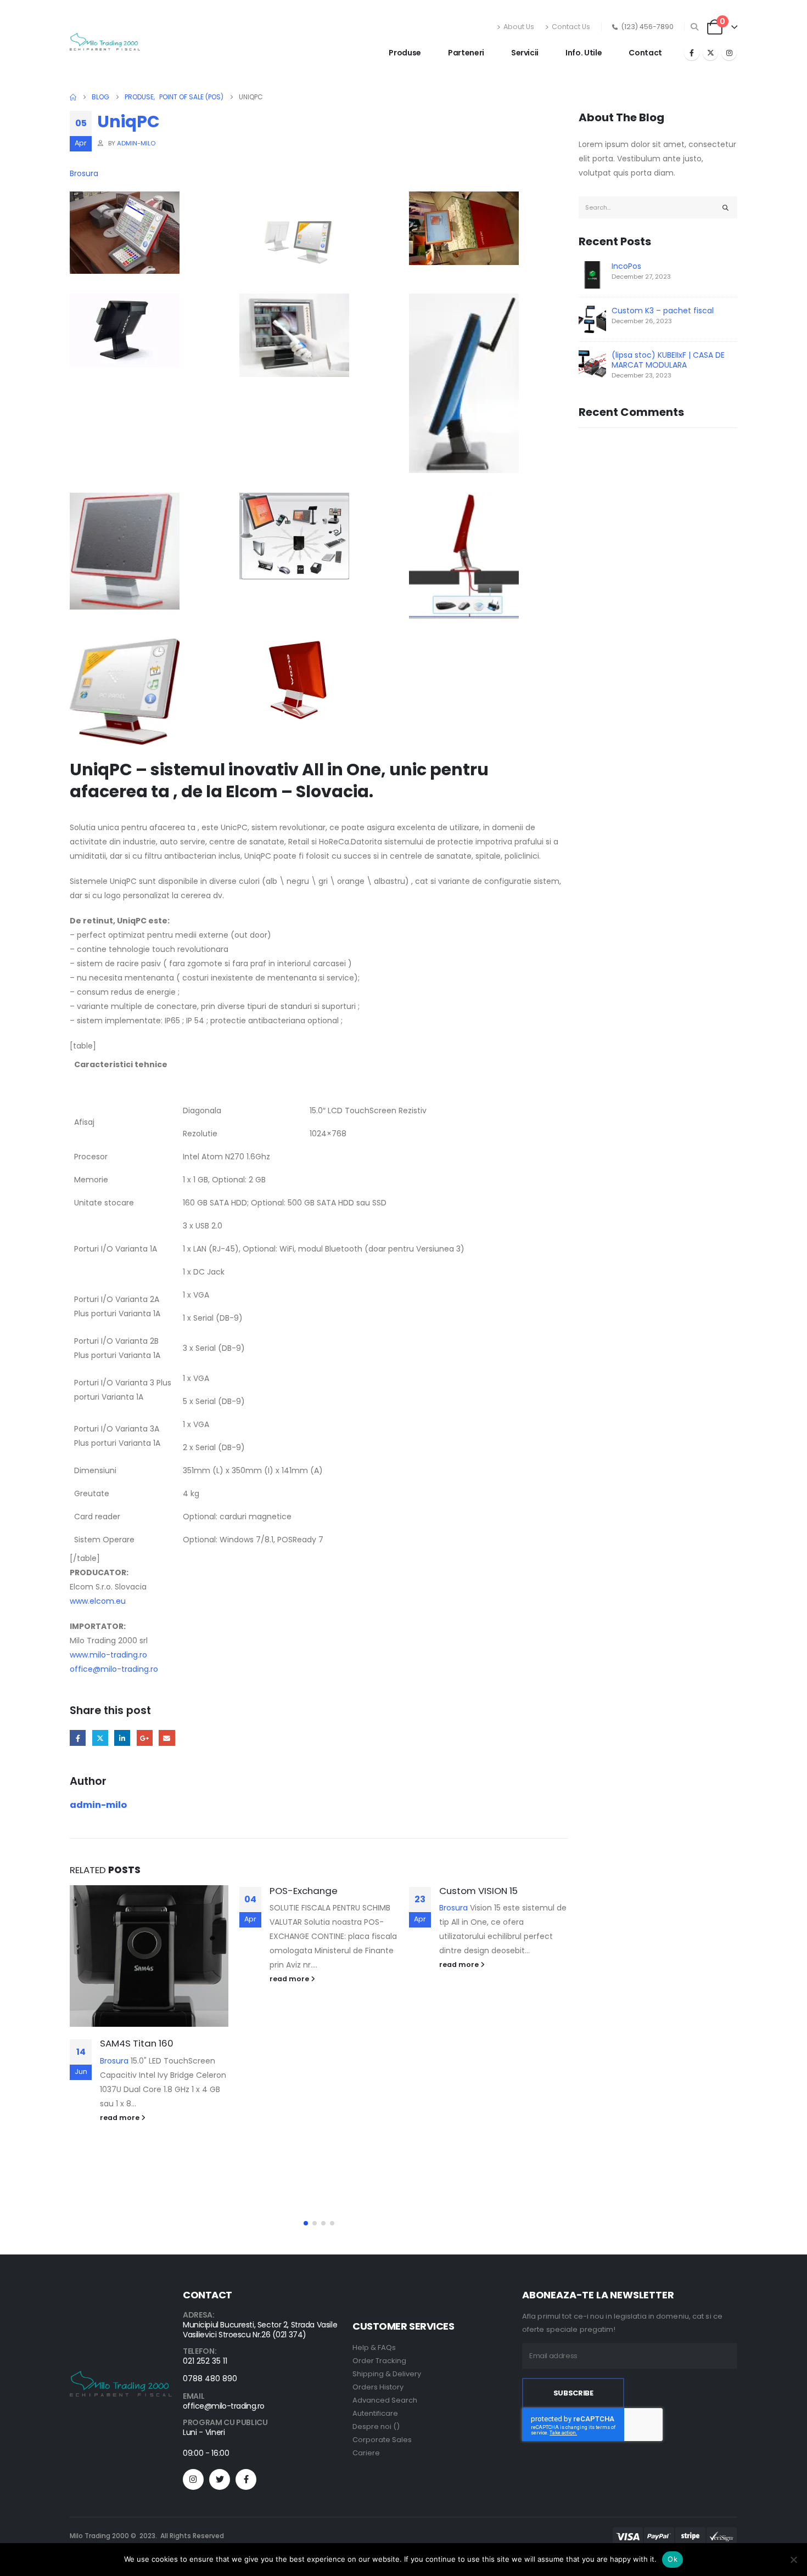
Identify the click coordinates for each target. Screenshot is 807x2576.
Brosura (84, 173)
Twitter (100, 1738)
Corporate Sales (382, 2440)
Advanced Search (385, 2400)
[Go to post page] (149, 1956)
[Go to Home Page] (73, 97)
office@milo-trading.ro (114, 1669)
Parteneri (466, 53)
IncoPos (626, 266)
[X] (710, 53)
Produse (405, 53)
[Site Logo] (105, 42)
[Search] (726, 207)
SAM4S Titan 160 (137, 2043)
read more (121, 2118)
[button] (695, 27)
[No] (793, 2560)
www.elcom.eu (98, 1601)
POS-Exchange (304, 1891)
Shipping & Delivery (387, 2374)
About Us (519, 27)
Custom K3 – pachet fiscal (663, 311)
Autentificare (375, 2413)
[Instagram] (729, 53)
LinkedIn (122, 1738)
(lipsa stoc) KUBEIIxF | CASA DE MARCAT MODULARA (668, 360)
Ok (672, 2559)
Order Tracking (379, 2361)
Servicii (525, 53)
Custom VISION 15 (478, 1891)
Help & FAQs (374, 2347)
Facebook (78, 1738)
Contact (645, 53)
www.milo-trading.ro (108, 1655)
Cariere (366, 2453)
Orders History (378, 2387)
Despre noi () (376, 2426)
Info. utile (584, 53)
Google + (145, 1738)
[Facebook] (692, 53)
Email (167, 1738)
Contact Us (571, 27)
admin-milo (136, 143)
